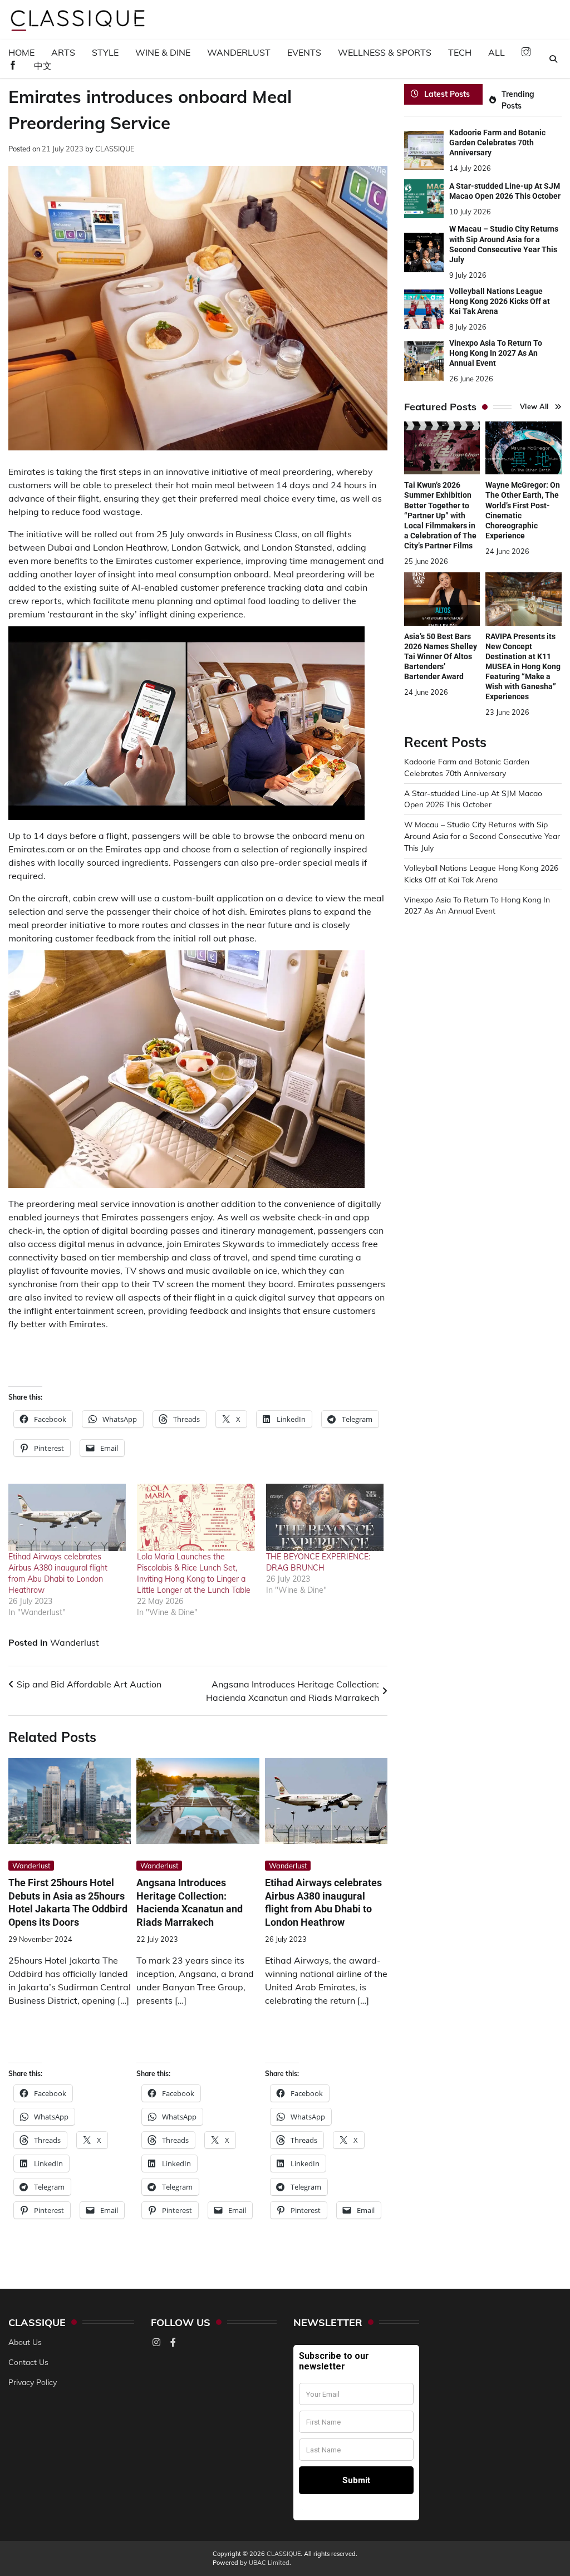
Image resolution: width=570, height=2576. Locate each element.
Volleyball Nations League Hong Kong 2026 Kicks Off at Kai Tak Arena (500, 301)
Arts (63, 52)
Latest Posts (447, 94)
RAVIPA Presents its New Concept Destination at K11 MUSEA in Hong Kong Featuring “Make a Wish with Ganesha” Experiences (523, 666)
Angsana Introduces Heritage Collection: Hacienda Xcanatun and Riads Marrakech (190, 1902)
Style (105, 52)
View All (534, 406)
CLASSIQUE (115, 149)
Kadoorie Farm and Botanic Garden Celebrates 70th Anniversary (497, 143)
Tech (460, 52)
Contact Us (28, 2362)
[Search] (553, 59)
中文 (43, 66)
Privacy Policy (33, 2382)
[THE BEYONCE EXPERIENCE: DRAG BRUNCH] (325, 1517)
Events (304, 52)
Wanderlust (239, 52)
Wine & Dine (163, 52)
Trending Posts (518, 100)
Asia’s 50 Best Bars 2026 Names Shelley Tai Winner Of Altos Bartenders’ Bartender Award (441, 656)
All (497, 52)
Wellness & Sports (385, 52)
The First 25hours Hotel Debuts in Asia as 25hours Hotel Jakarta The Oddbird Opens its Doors (68, 1902)
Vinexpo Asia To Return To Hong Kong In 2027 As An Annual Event (496, 353)
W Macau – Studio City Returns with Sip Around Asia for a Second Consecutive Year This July (482, 836)
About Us (25, 2342)
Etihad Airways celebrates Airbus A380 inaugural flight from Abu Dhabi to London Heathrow (323, 1902)
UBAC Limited (269, 2563)
